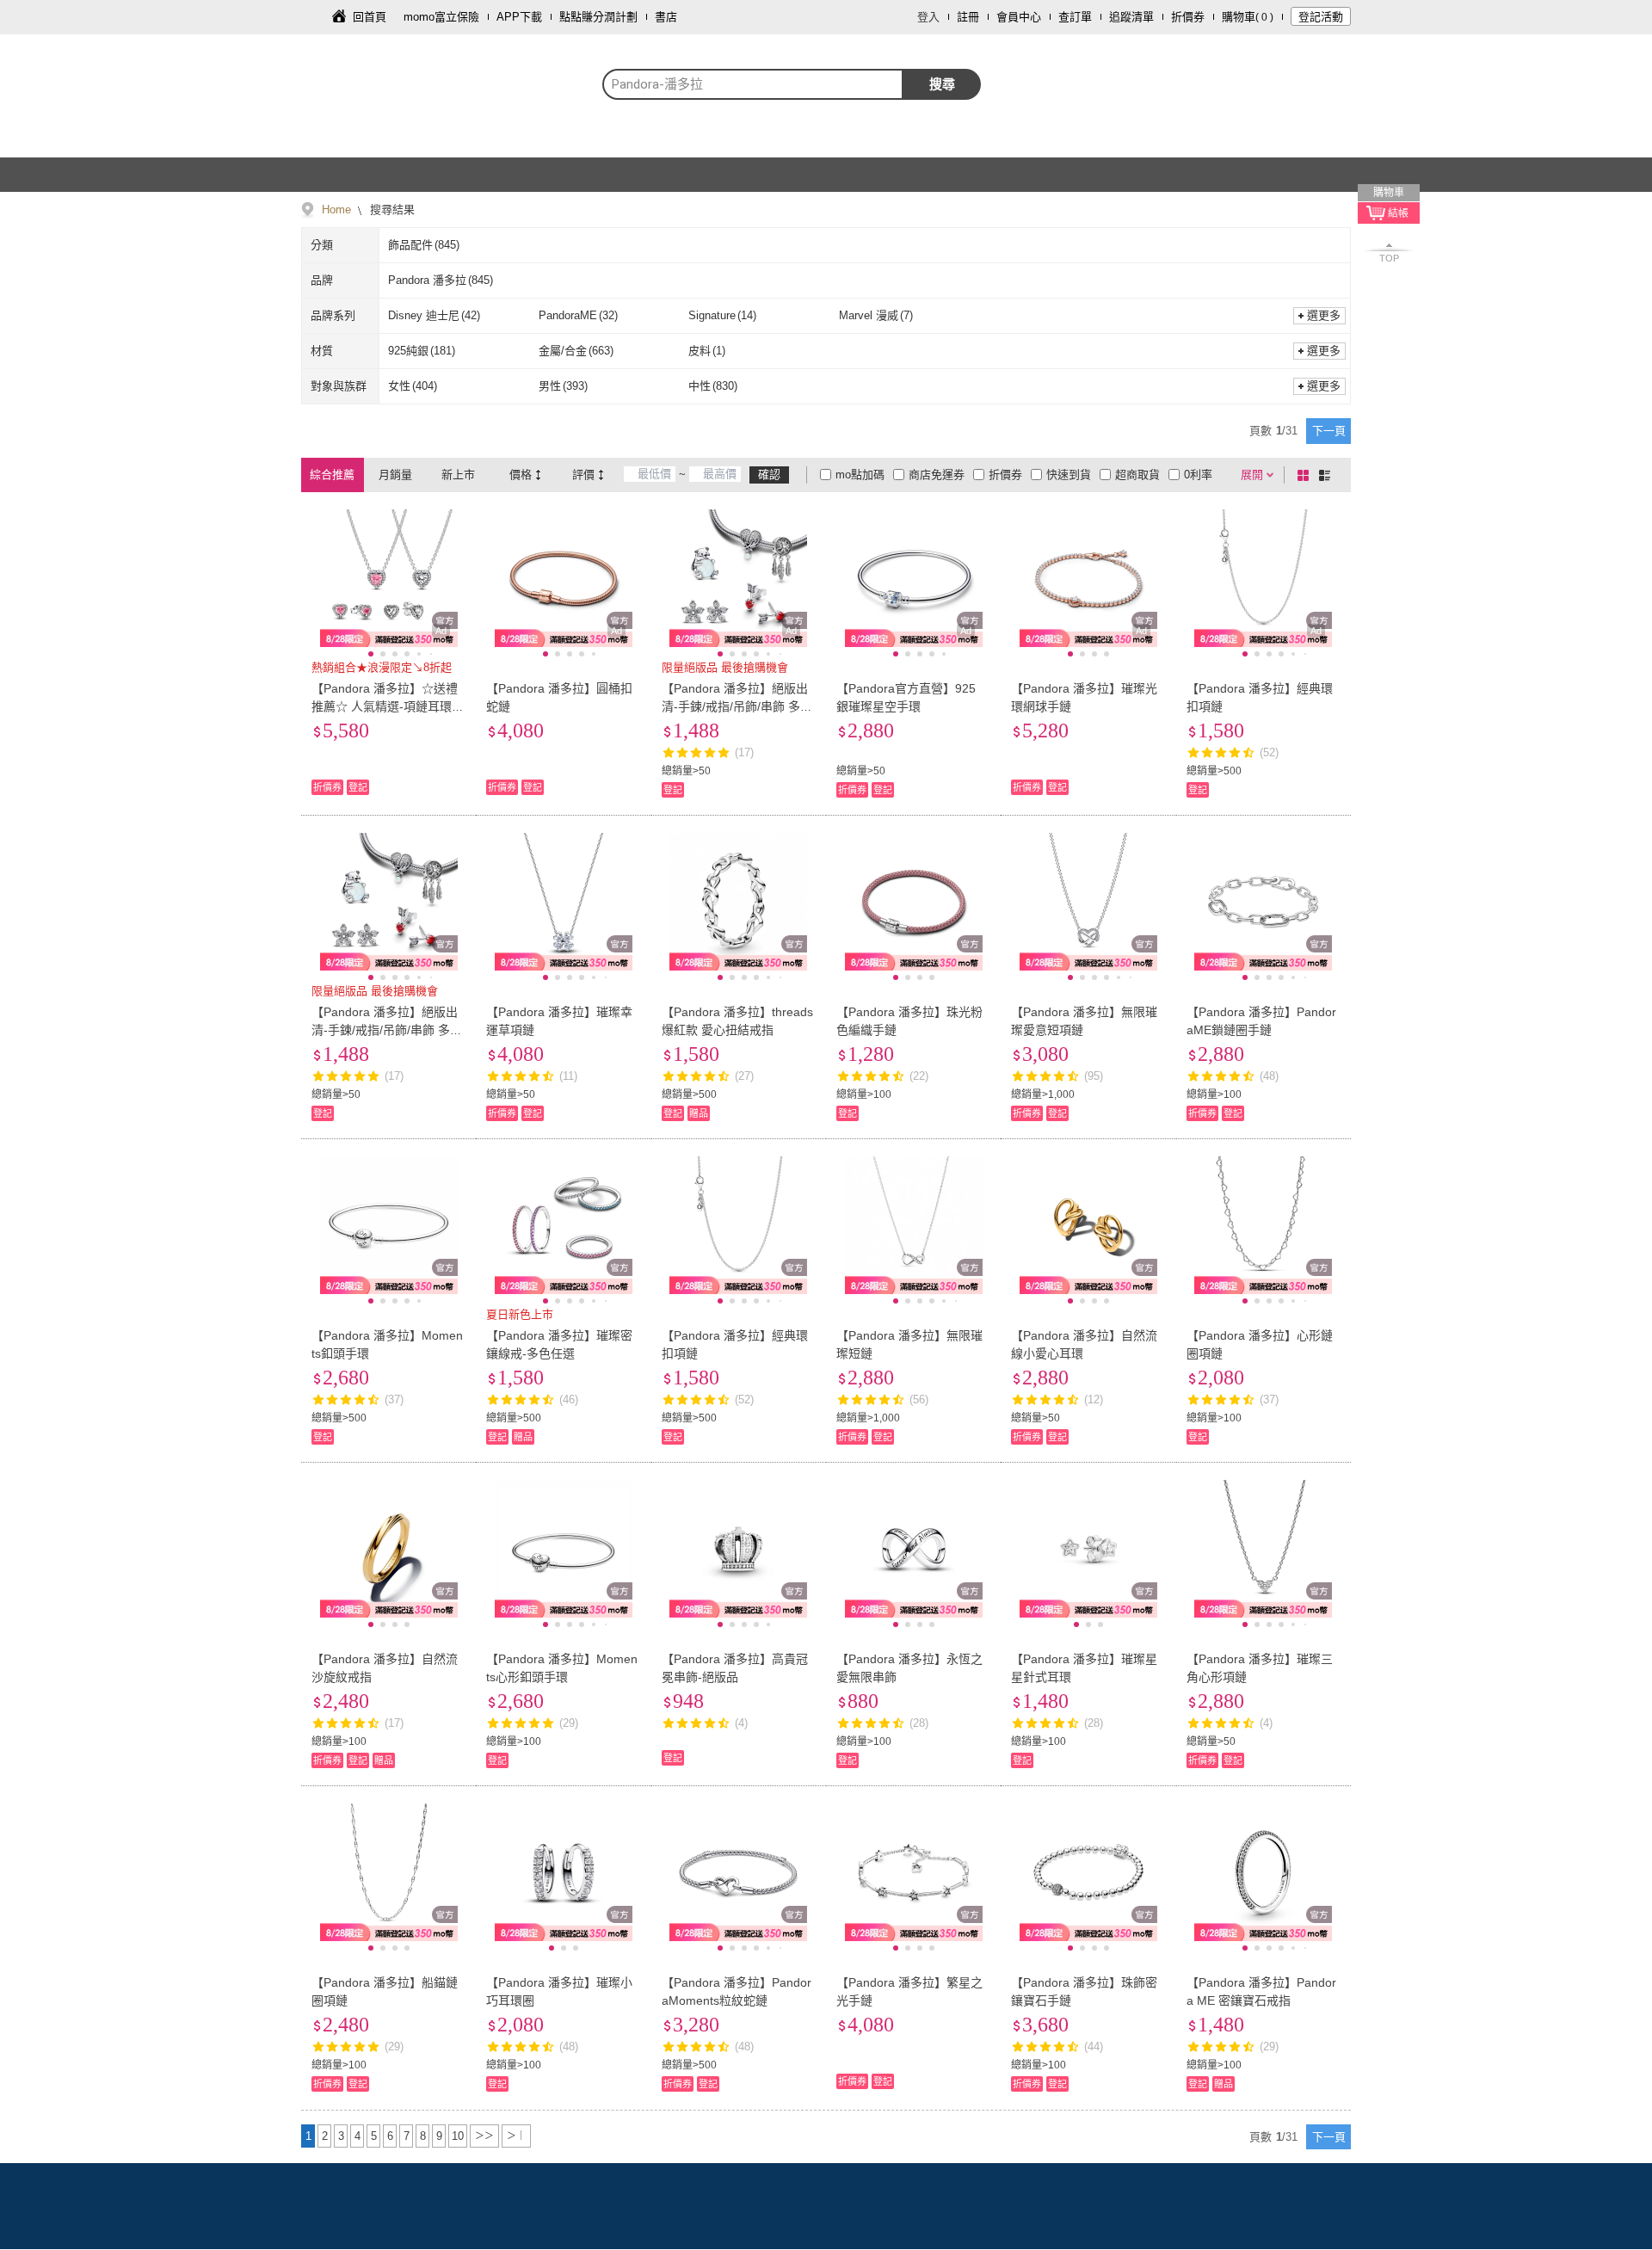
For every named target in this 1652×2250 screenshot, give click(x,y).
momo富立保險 (441, 17)
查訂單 (1075, 17)
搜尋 (942, 84)
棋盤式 (1306, 475)
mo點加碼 (860, 475)
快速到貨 (1069, 475)
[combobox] (753, 84)
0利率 (1198, 475)
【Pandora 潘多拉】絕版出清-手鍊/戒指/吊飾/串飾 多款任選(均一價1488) (737, 706)
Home (336, 210)
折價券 (1188, 17)
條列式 (1328, 475)
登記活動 (1321, 17)
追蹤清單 (1131, 17)
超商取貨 (1137, 475)
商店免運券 (937, 475)
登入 (928, 17)
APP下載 (519, 17)
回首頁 (370, 17)
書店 (666, 17)
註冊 (968, 17)
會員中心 (1019, 17)
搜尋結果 (391, 210)
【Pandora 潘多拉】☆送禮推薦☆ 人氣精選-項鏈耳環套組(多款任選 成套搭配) (388, 706)
